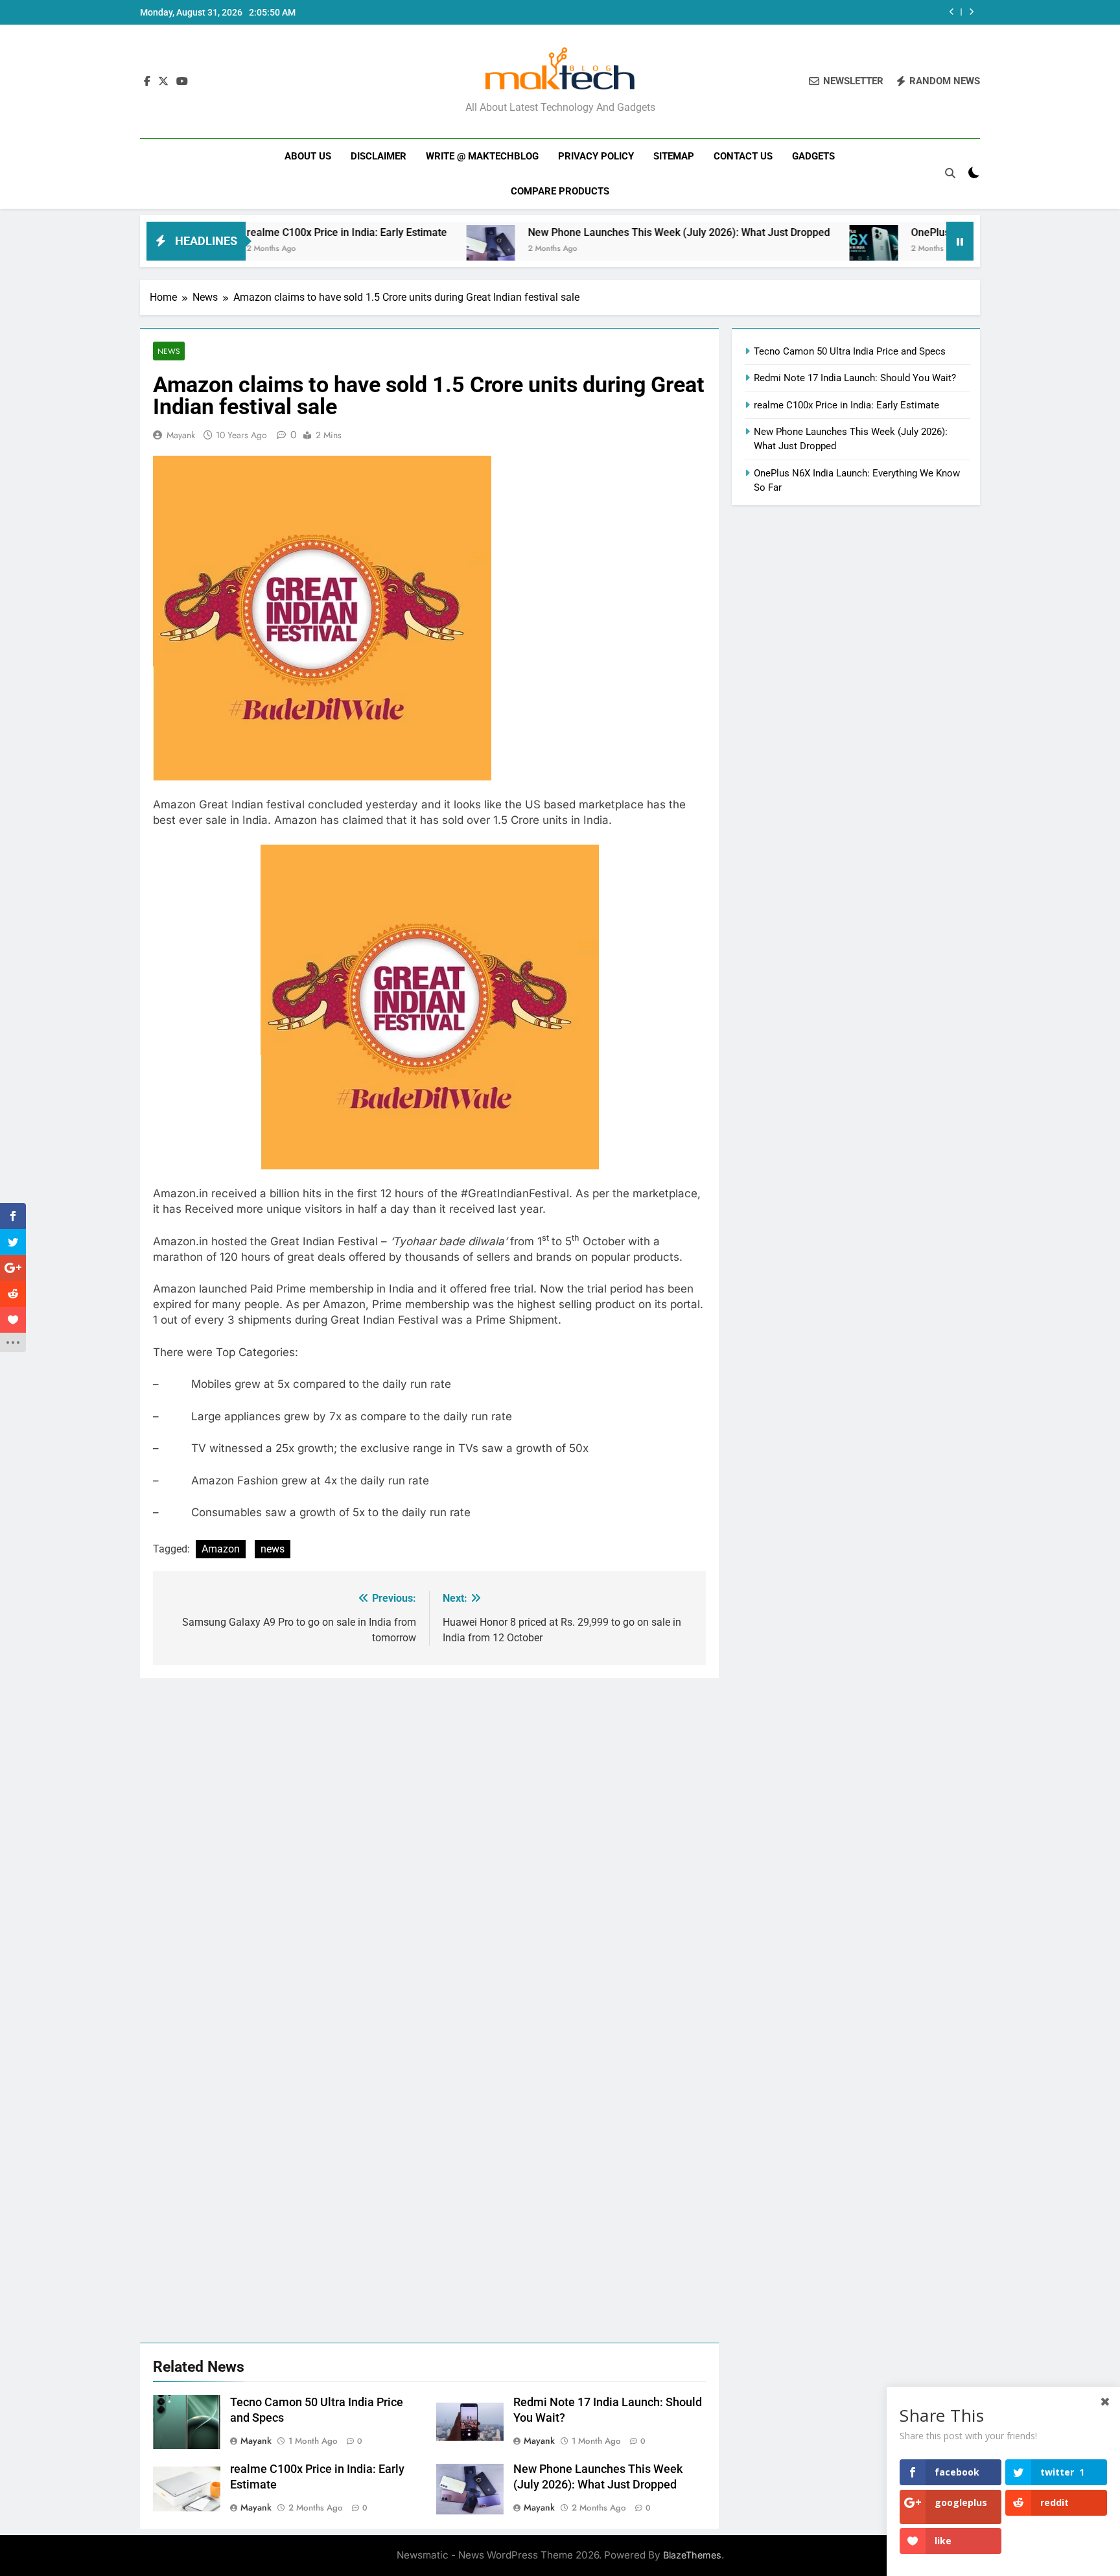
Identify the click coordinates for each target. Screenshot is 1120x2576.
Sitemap (674, 156)
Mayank (181, 435)
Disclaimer (379, 156)
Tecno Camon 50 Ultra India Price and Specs (850, 351)
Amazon (221, 1549)
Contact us (743, 156)
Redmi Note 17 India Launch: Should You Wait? (855, 378)
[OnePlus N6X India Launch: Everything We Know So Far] (789, 249)
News (169, 351)
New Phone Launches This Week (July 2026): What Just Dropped (594, 232)
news (273, 1549)
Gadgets (813, 156)
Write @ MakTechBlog (482, 156)
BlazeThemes (692, 2555)
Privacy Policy (596, 156)
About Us (308, 156)
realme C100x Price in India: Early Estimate (262, 232)
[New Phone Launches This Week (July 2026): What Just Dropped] (406, 249)
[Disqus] (429, 1840)
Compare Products (560, 191)
